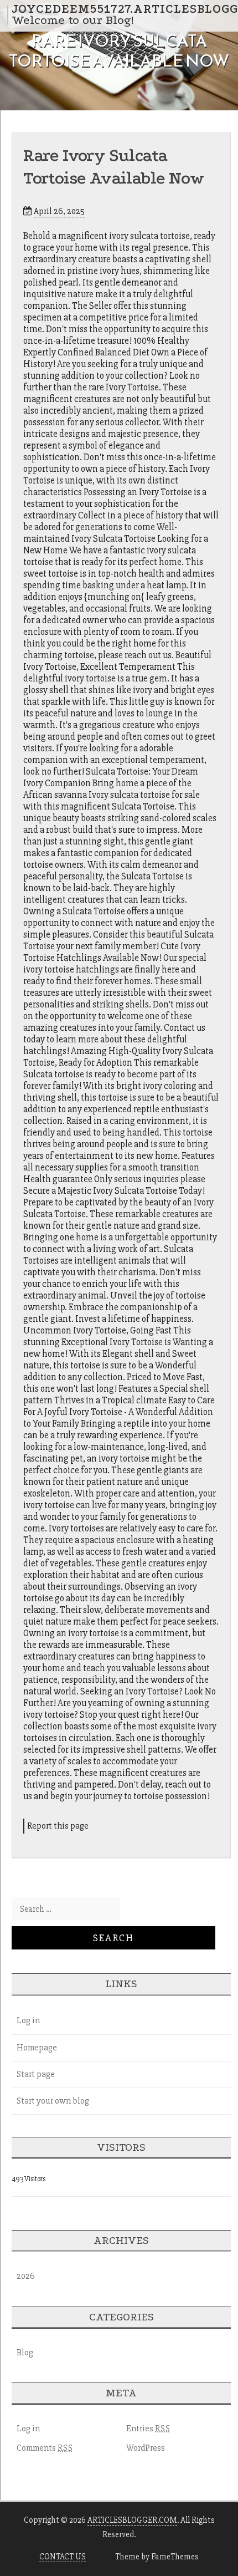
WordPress (146, 2448)
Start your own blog (53, 2101)
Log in (28, 2020)
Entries (148, 2429)
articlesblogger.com (132, 2520)
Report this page (58, 1826)
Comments (45, 2448)
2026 (26, 2276)
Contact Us (63, 2557)
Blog (25, 2353)
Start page (36, 2074)
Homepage (37, 2048)
